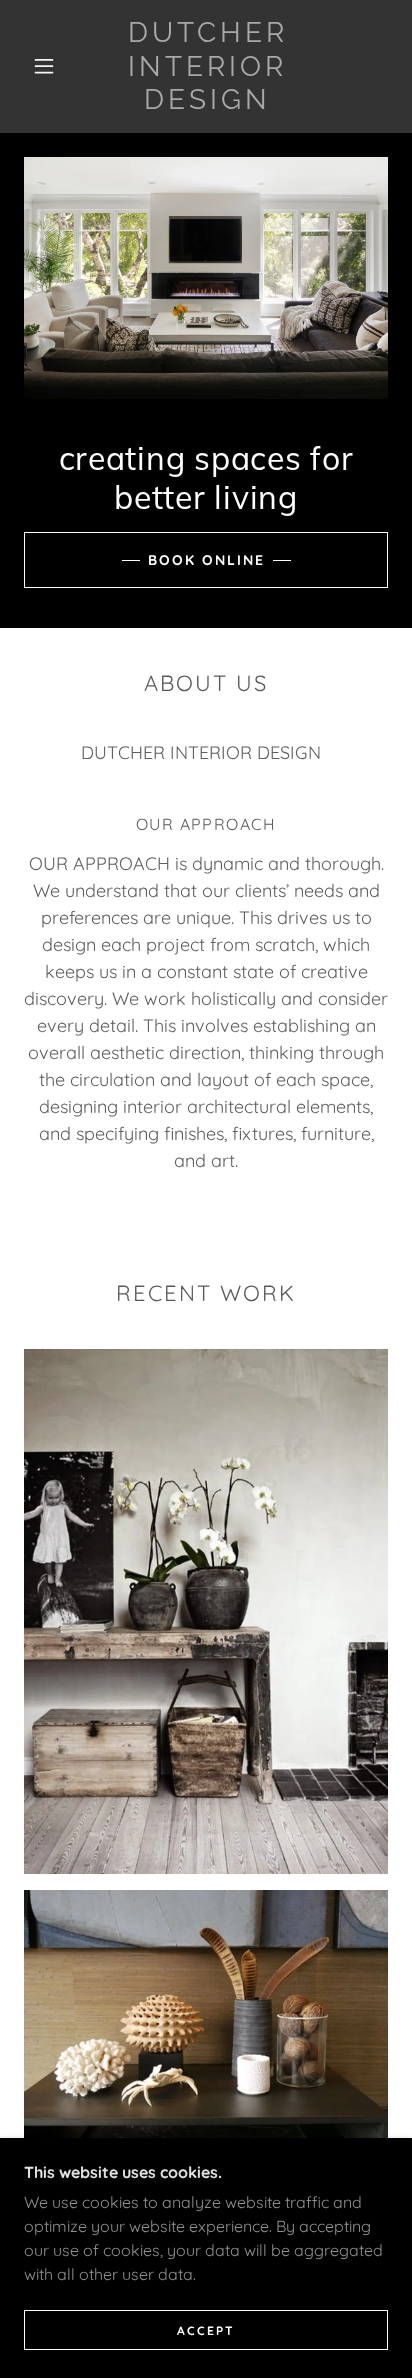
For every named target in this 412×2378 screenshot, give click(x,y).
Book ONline (206, 560)
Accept (206, 2330)
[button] (44, 66)
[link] (208, 66)
